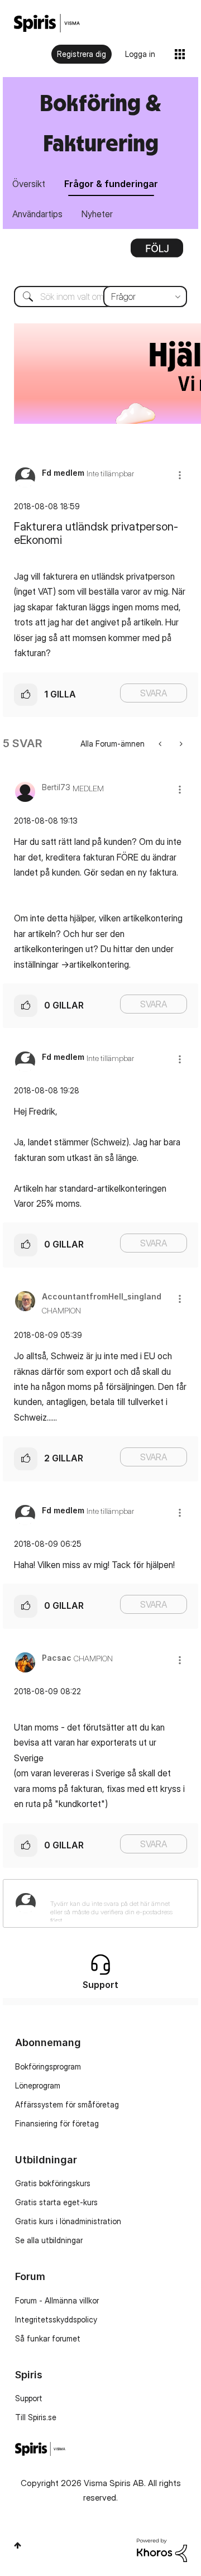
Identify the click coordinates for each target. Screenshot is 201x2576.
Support (29, 2398)
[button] (180, 475)
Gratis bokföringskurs (53, 2183)
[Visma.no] (47, 23)
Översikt (29, 184)
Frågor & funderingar (111, 184)
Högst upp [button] (18, 2545)
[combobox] (100, 297)
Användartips (37, 214)
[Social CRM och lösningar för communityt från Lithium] (162, 2549)
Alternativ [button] (157, 252)
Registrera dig (82, 54)
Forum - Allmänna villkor (57, 2300)
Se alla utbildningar (49, 2240)
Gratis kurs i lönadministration (68, 2221)
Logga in (140, 54)
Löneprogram (38, 2085)
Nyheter (97, 214)
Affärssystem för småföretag (67, 2104)
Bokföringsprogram (48, 2066)
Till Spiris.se (36, 2417)
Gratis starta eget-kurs (56, 2202)
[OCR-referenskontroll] (180, 744)
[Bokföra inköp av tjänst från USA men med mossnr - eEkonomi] (161, 744)
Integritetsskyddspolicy (56, 2319)
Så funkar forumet (48, 2338)
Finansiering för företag (57, 2123)
